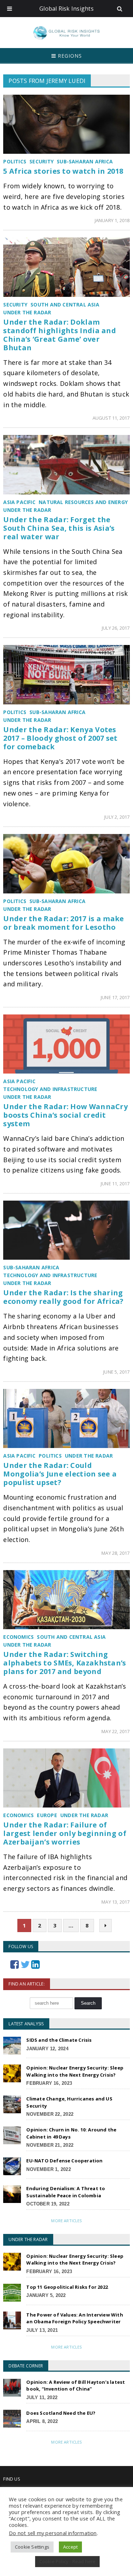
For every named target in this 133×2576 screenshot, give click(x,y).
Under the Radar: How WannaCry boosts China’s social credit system (65, 1115)
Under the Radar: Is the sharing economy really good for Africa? (63, 1297)
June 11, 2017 (115, 1184)
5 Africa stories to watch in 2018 (63, 171)
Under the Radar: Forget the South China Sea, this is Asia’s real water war (59, 528)
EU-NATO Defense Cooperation (64, 2161)
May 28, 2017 (115, 1553)
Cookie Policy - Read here (68, 2561)
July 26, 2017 (116, 628)
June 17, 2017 (115, 997)
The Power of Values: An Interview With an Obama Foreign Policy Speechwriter (74, 2318)
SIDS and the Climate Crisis (59, 2040)
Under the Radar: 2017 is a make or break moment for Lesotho (63, 923)
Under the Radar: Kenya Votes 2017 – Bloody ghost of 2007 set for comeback (60, 738)
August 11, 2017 (111, 418)
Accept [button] (70, 2547)
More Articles (66, 2221)
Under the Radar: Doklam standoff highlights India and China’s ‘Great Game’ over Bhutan (60, 335)
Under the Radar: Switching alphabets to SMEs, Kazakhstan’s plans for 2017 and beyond (65, 1663)
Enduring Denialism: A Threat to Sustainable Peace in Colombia (66, 2192)
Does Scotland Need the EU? (61, 2413)
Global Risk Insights (66, 9)
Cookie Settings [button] (32, 2547)
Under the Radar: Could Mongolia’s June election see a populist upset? (60, 1474)
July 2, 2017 (117, 817)
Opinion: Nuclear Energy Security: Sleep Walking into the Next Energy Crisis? (75, 2071)
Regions (69, 56)
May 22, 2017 (115, 1731)
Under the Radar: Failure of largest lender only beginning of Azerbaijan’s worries (65, 1833)
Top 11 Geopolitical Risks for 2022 (67, 2287)
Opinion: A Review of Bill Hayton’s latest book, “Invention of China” (76, 2386)
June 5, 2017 (116, 1372)
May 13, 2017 (115, 1902)
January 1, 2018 (112, 220)
